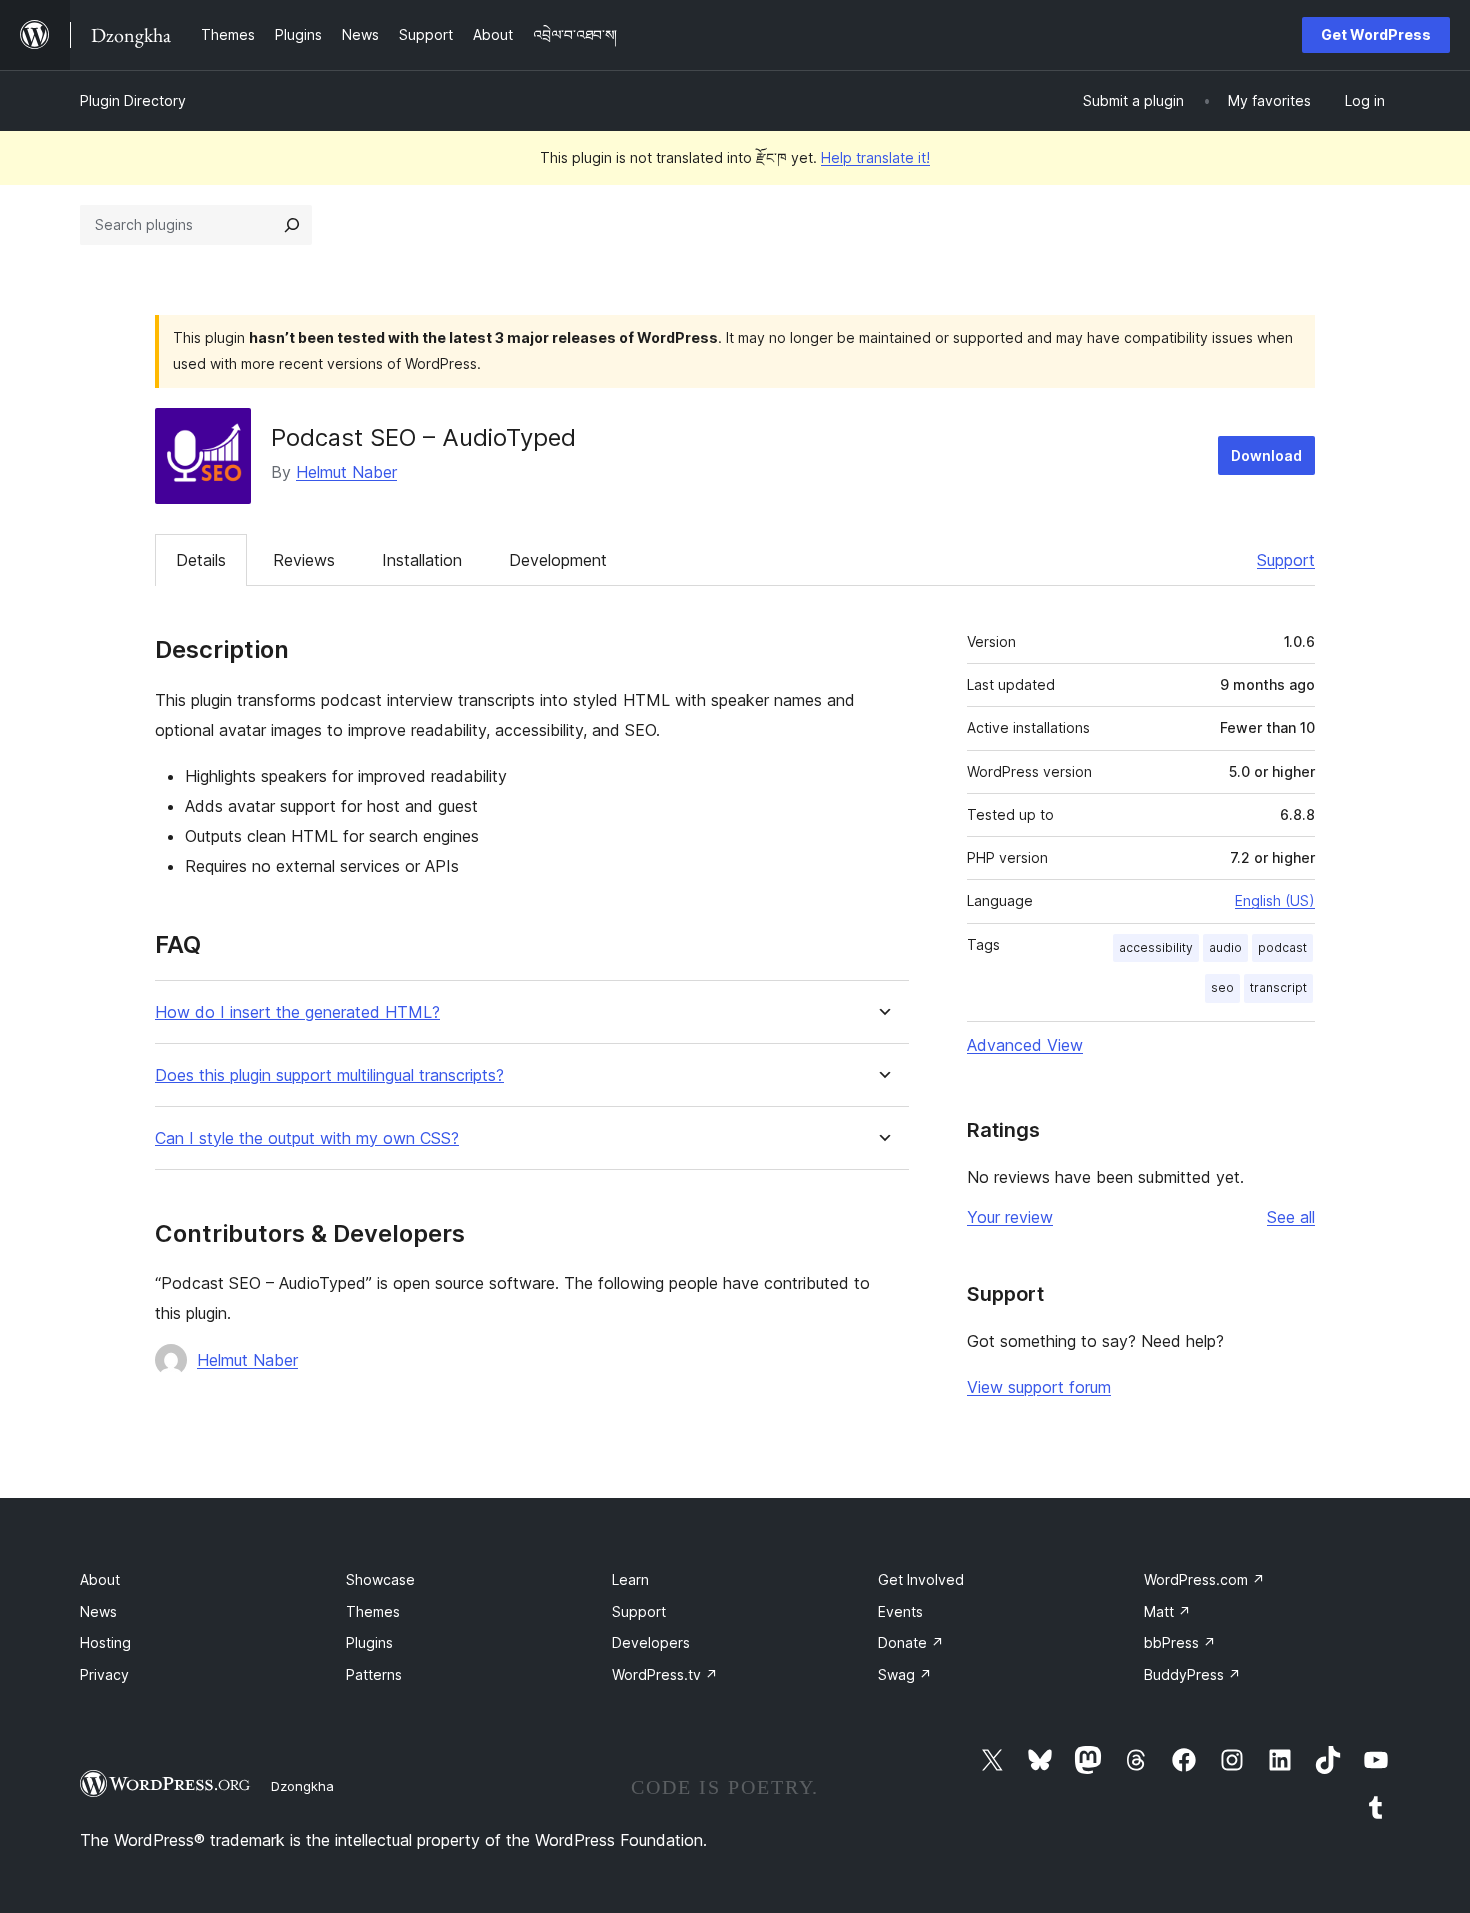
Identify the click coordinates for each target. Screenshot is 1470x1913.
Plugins (369, 1642)
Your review (1010, 1217)
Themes (373, 1611)
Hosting (105, 1642)
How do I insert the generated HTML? (297, 1012)
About (100, 1579)
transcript (1278, 987)
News (98, 1611)
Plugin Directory (133, 100)
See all (1291, 1217)
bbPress (1180, 1642)
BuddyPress (1192, 1674)
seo (1222, 987)
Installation (422, 560)
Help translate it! (875, 157)
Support (1286, 560)
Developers (651, 1642)
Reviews (304, 560)
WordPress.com (1204, 1579)
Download (1266, 455)
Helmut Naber (346, 472)
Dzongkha (302, 1786)
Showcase (380, 1579)
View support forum (1039, 1387)
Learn (630, 1579)
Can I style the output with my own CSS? (307, 1138)
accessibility (1156, 947)
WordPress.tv (665, 1674)
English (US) (1275, 900)
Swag (905, 1674)
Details (201, 560)
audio (1225, 947)
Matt (1167, 1611)
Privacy (104, 1674)
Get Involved (921, 1579)
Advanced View (1025, 1045)
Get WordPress (1376, 34)
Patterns (374, 1674)
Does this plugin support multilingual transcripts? (329, 1075)
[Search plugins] (292, 225)
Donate (911, 1642)
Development (558, 560)
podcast (1282, 947)
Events (900, 1611)
